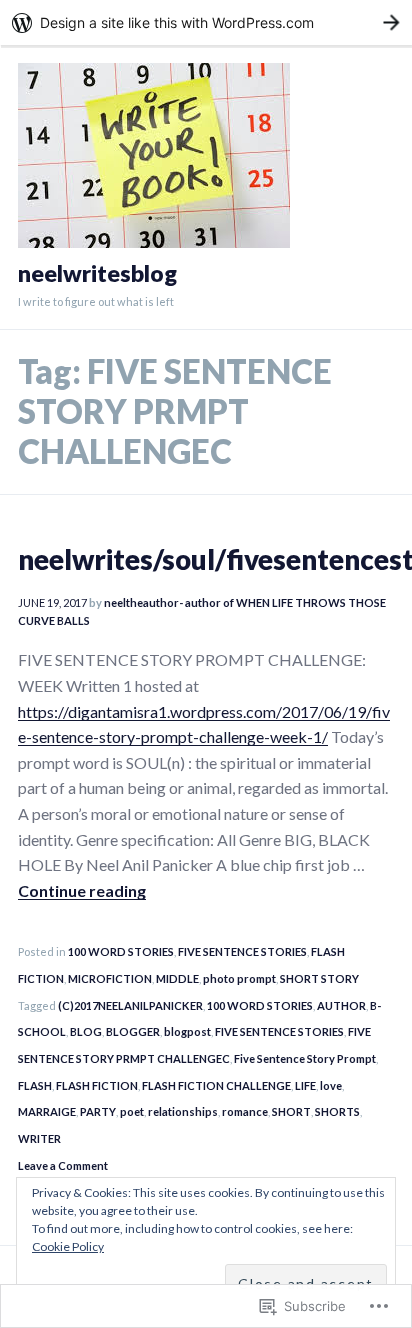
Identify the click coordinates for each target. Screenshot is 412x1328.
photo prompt (239, 978)
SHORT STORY (319, 978)
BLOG (86, 1031)
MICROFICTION (110, 978)
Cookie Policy (68, 1246)
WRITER (39, 1138)
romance (245, 1111)
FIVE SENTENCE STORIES (242, 951)
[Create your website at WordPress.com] (206, 22)
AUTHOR (341, 1005)
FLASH (35, 1085)
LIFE (305, 1085)
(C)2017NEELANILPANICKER (130, 1005)
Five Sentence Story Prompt (305, 1058)
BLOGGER (133, 1031)
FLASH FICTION (97, 1085)
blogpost (187, 1031)
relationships (183, 1111)
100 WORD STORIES (121, 951)
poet (132, 1111)
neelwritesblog (97, 273)
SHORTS (337, 1111)
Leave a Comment (63, 1165)
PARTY (98, 1111)
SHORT (291, 1111)
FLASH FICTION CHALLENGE (216, 1085)
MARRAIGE (47, 1111)
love (331, 1085)
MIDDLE (177, 978)
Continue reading (82, 890)
